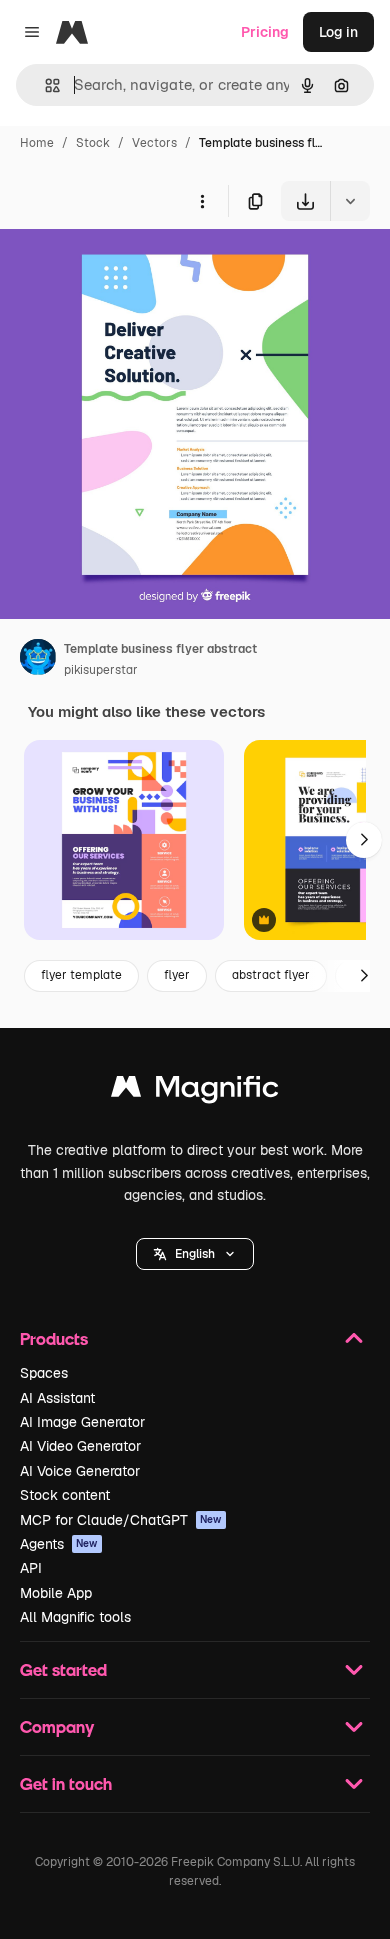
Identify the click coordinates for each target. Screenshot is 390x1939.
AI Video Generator (80, 1446)
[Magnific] (195, 1091)
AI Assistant (57, 1398)
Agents (59, 1544)
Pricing (265, 32)
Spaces (44, 1373)
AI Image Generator (82, 1422)
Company (57, 1726)
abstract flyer (271, 975)
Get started (63, 1669)
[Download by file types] (350, 201)
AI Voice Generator (80, 1471)
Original (128, 267)
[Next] (364, 840)
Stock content (65, 1495)
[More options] (202, 201)
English (195, 1254)
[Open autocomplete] (44, 85)
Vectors (154, 143)
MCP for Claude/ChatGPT (121, 1520)
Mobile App (56, 1593)
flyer (177, 975)
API (31, 1568)
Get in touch (66, 1783)
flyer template (81, 975)
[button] (195, 1254)
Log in (338, 32)
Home (37, 143)
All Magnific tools (75, 1617)
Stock (93, 143)
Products (54, 1338)
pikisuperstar (101, 670)
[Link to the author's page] (38, 660)
